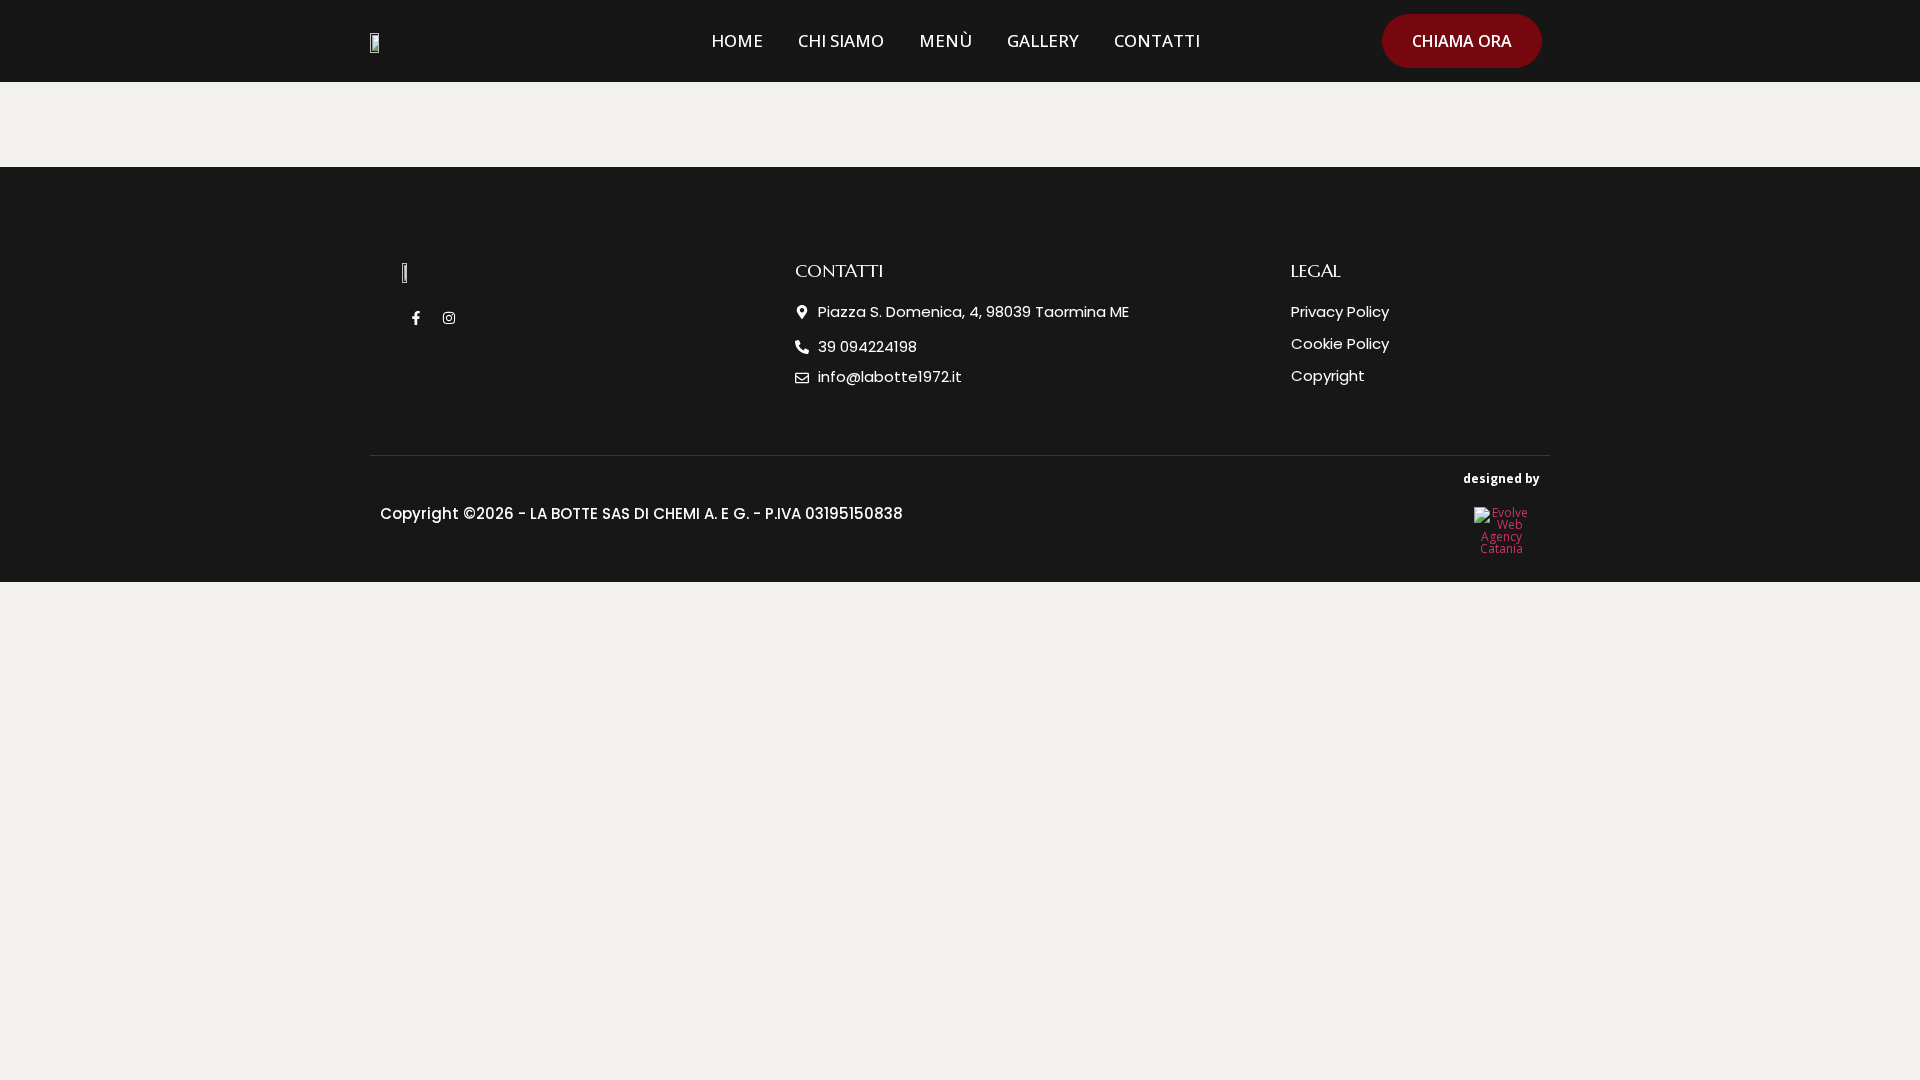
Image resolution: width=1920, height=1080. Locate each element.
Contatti (1157, 40)
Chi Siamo (841, 40)
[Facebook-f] (416, 318)
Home (737, 40)
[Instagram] (449, 318)
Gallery (1043, 40)
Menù (945, 40)
